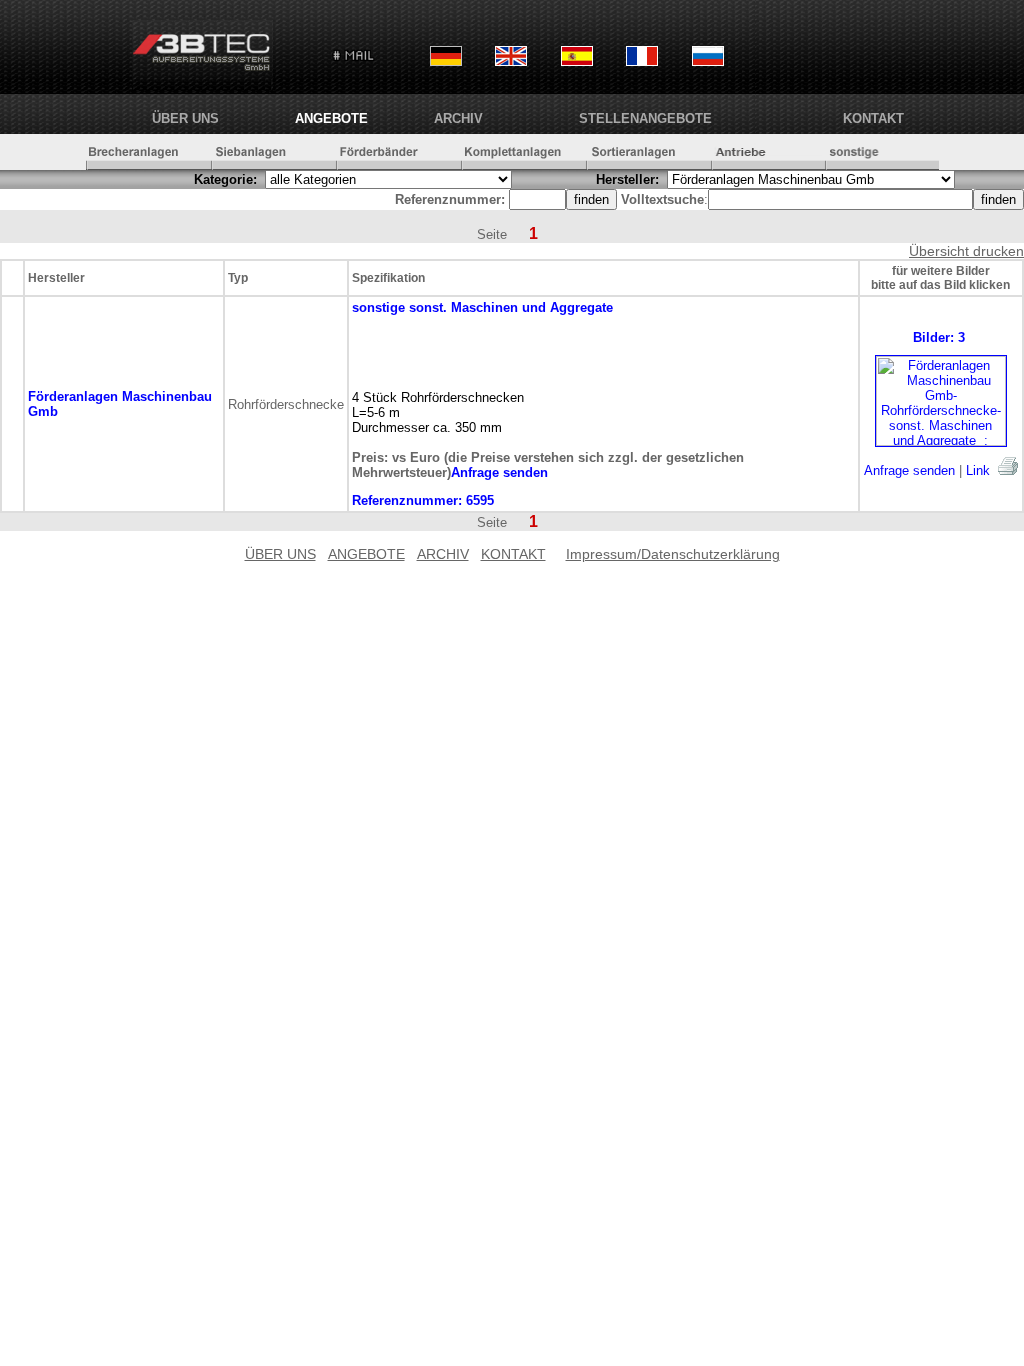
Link (978, 470)
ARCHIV (458, 118)
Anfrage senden (909, 470)
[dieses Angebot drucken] (1008, 466)
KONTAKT (873, 118)
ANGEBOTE (331, 118)
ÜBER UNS (185, 118)
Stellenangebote (645, 118)
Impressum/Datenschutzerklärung (673, 554)
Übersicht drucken (966, 251)
